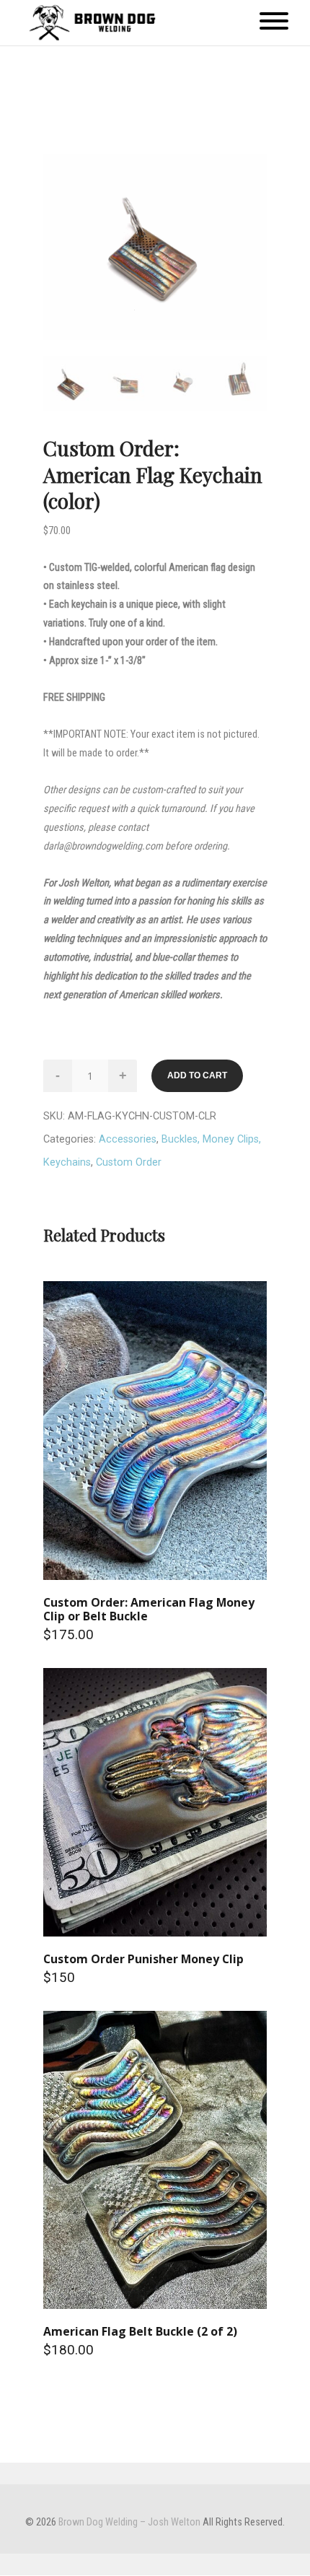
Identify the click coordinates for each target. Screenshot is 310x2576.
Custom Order (129, 1162)
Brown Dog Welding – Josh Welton (129, 2522)
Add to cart (197, 1075)
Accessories (128, 1139)
